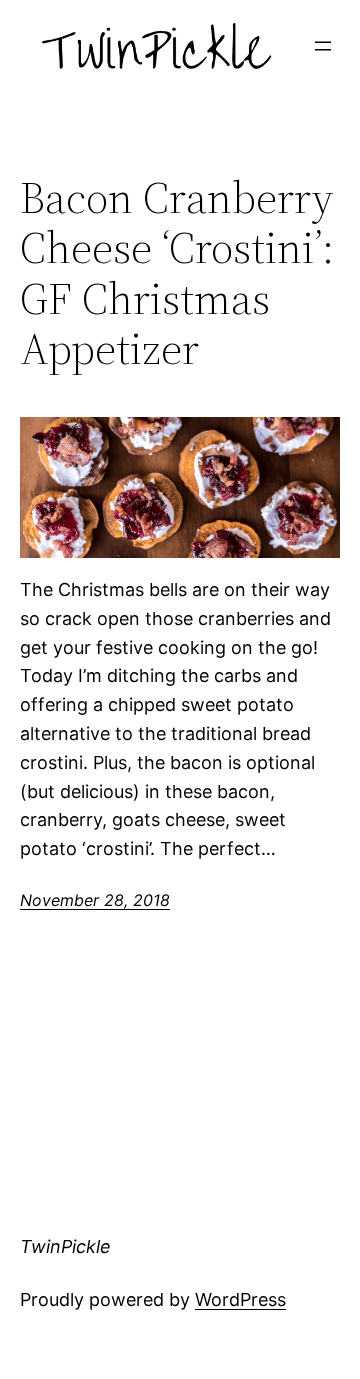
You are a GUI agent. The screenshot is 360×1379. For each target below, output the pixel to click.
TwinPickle (65, 1246)
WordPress (240, 1299)
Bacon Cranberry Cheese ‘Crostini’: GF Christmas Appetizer (177, 274)
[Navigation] (323, 46)
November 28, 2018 (95, 900)
